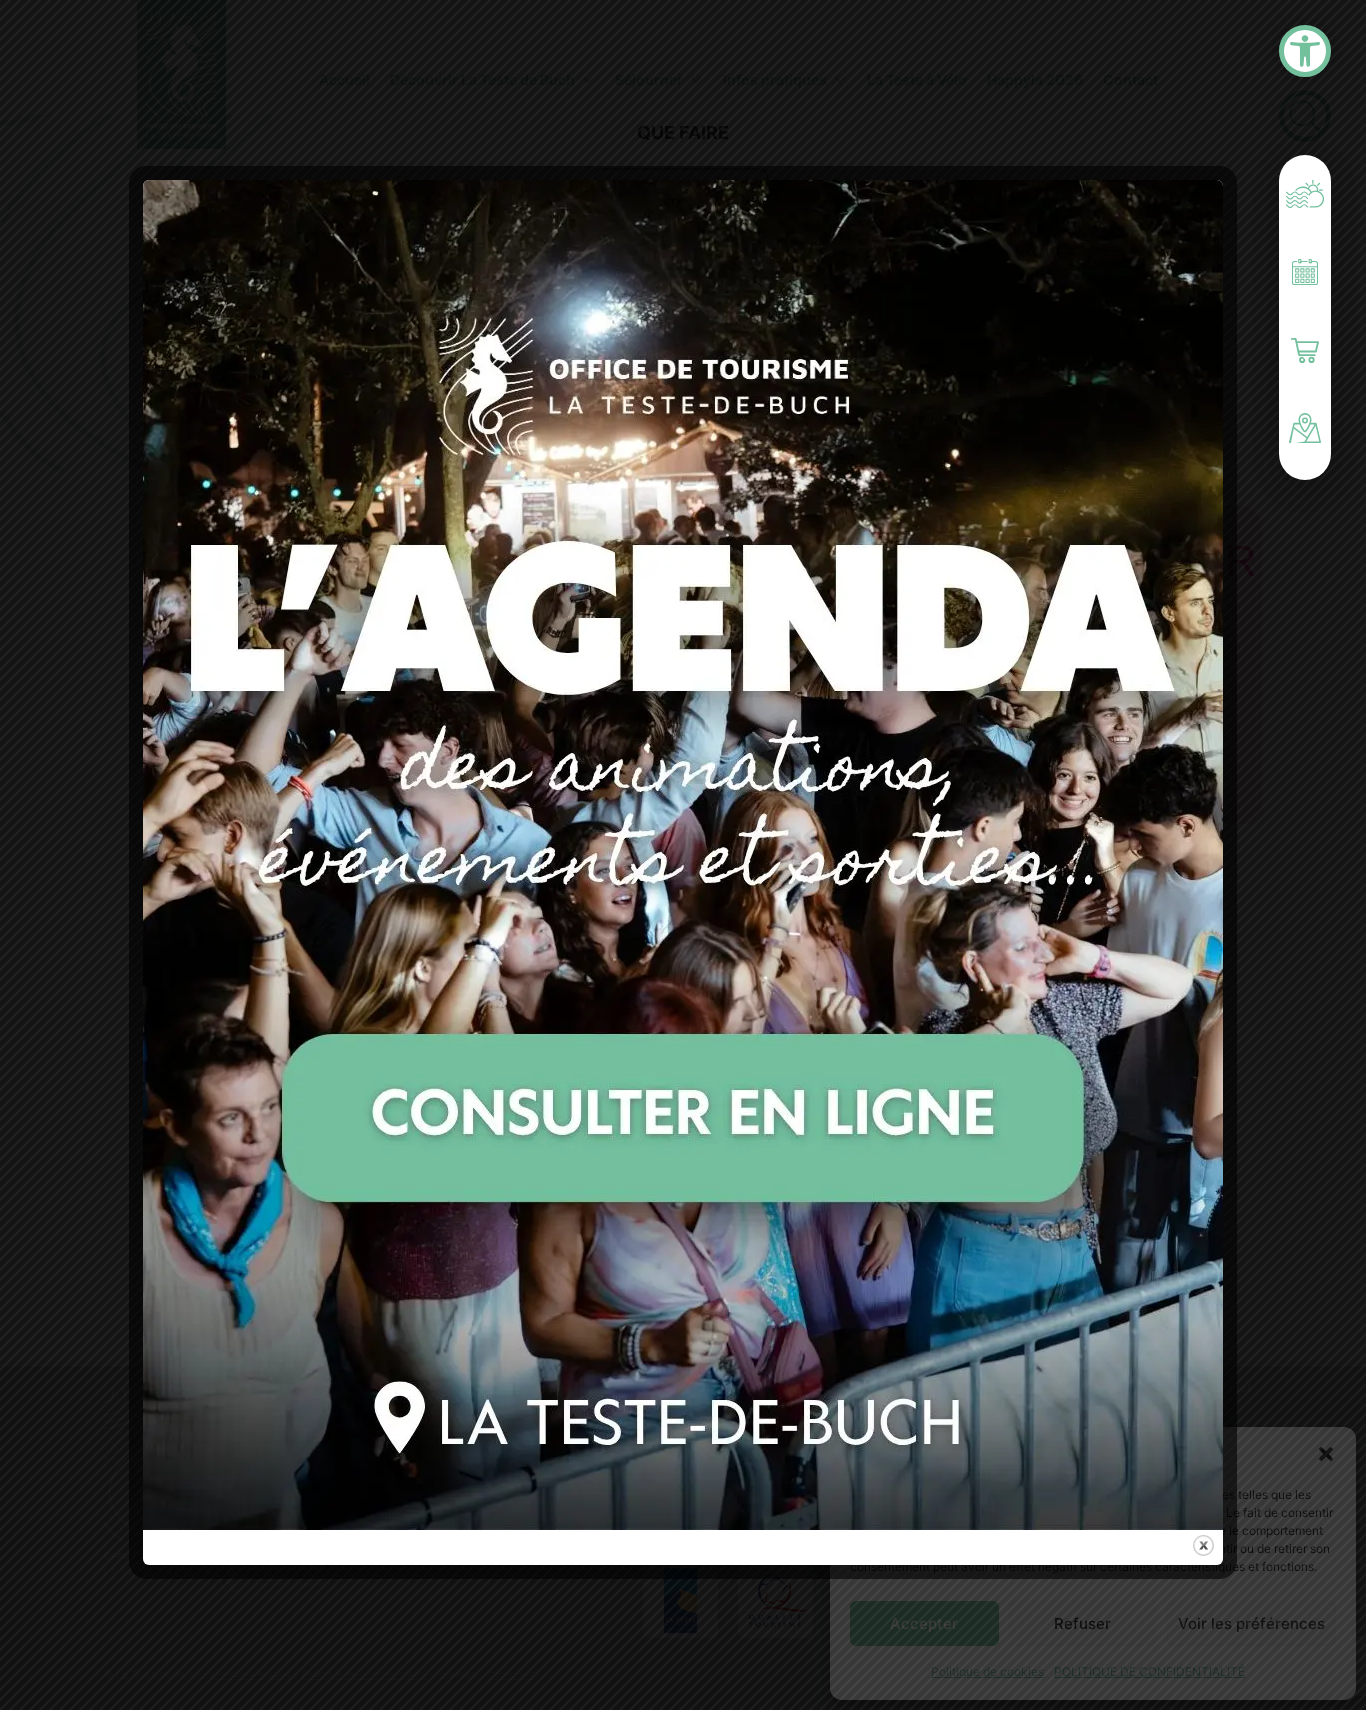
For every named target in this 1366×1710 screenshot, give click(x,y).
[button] (1326, 1454)
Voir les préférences (1251, 1623)
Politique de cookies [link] (987, 1671)
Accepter (924, 1623)
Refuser (1082, 1623)
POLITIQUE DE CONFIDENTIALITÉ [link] (1149, 1671)
